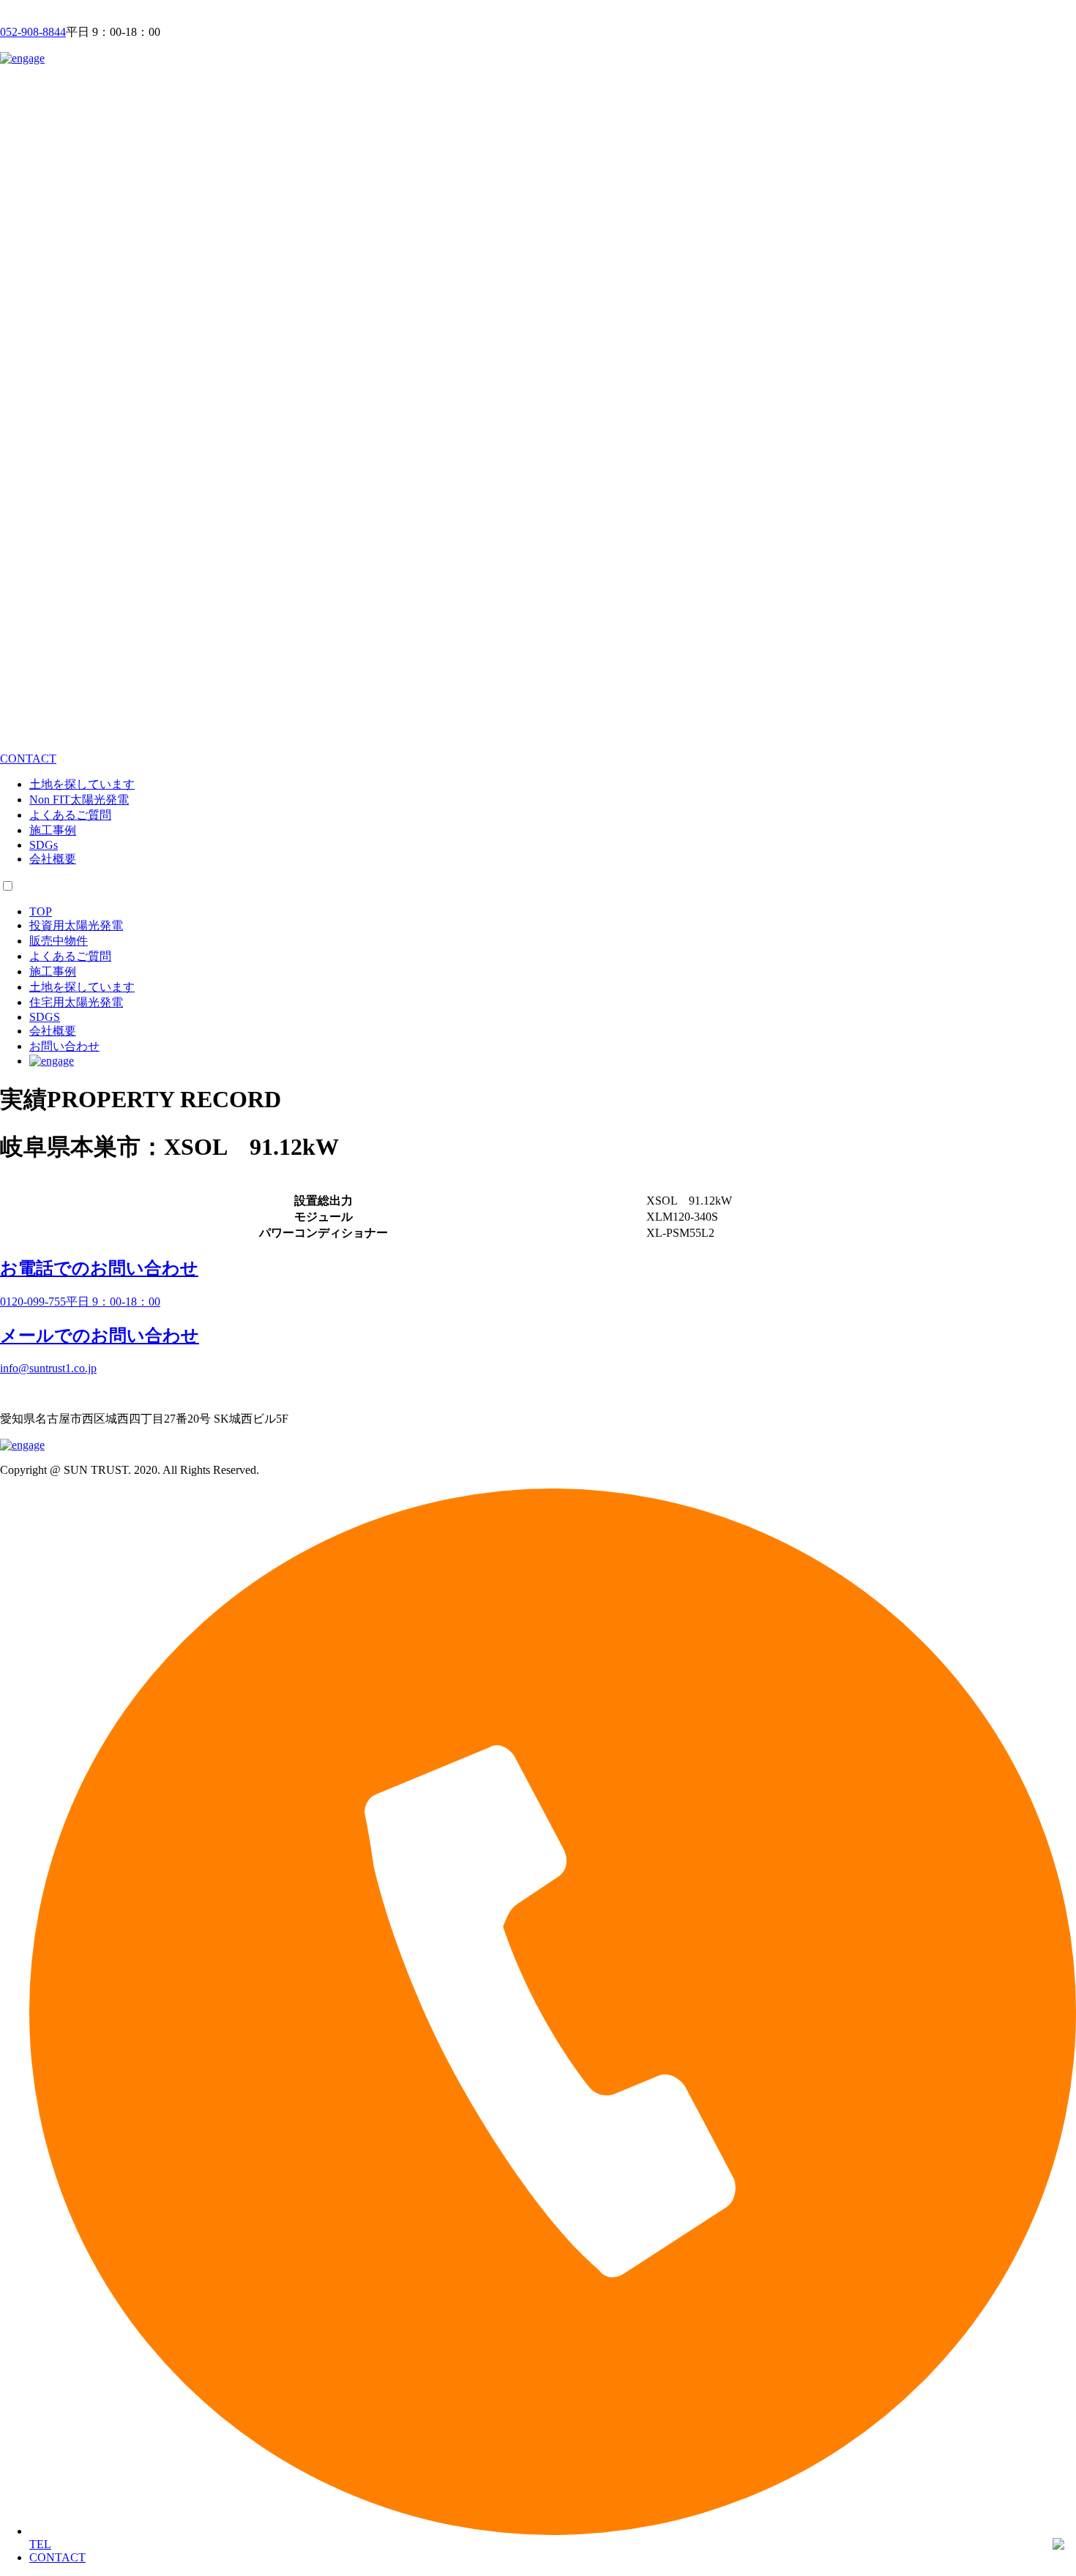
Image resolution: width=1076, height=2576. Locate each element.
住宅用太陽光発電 (76, 1002)
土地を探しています (82, 784)
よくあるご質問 (70, 815)
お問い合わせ (64, 1046)
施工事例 (53, 830)
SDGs (44, 845)
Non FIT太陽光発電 (79, 800)
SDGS (45, 1017)
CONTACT (57, 2557)
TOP (41, 911)
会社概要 (53, 859)
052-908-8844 (33, 32)
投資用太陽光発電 (76, 925)
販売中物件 (59, 941)
